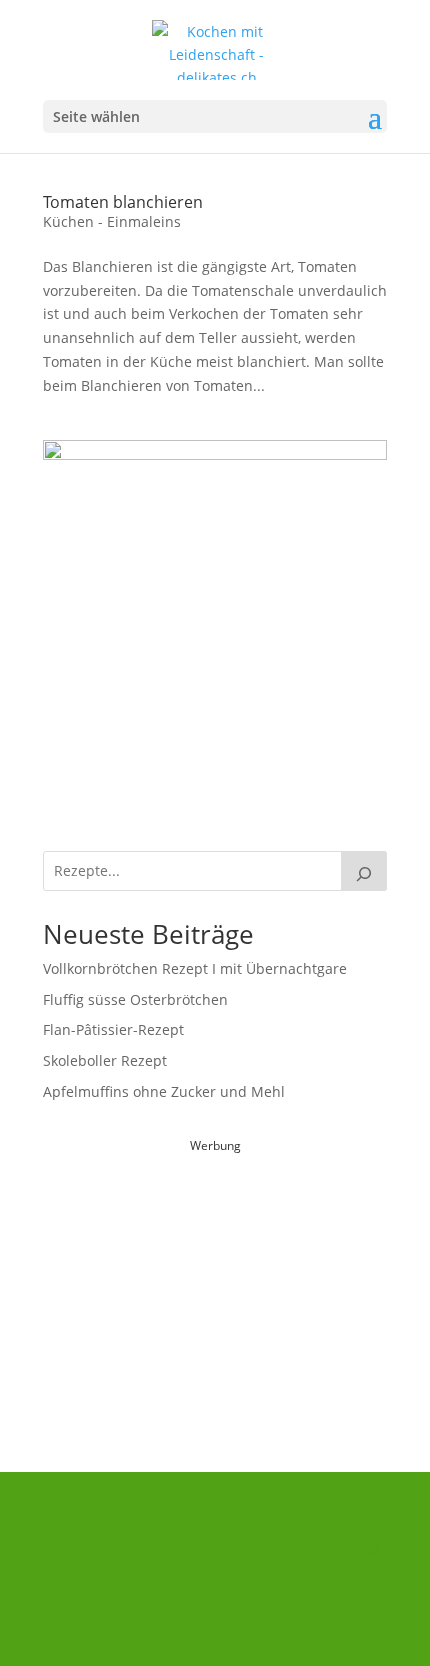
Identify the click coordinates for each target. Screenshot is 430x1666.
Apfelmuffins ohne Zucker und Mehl (164, 1091)
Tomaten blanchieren (123, 202)
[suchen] (364, 871)
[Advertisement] (215, 1283)
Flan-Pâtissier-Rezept (113, 1029)
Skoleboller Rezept (105, 1060)
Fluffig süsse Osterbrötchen (135, 999)
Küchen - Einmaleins (112, 221)
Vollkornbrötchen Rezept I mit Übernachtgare (195, 968)
